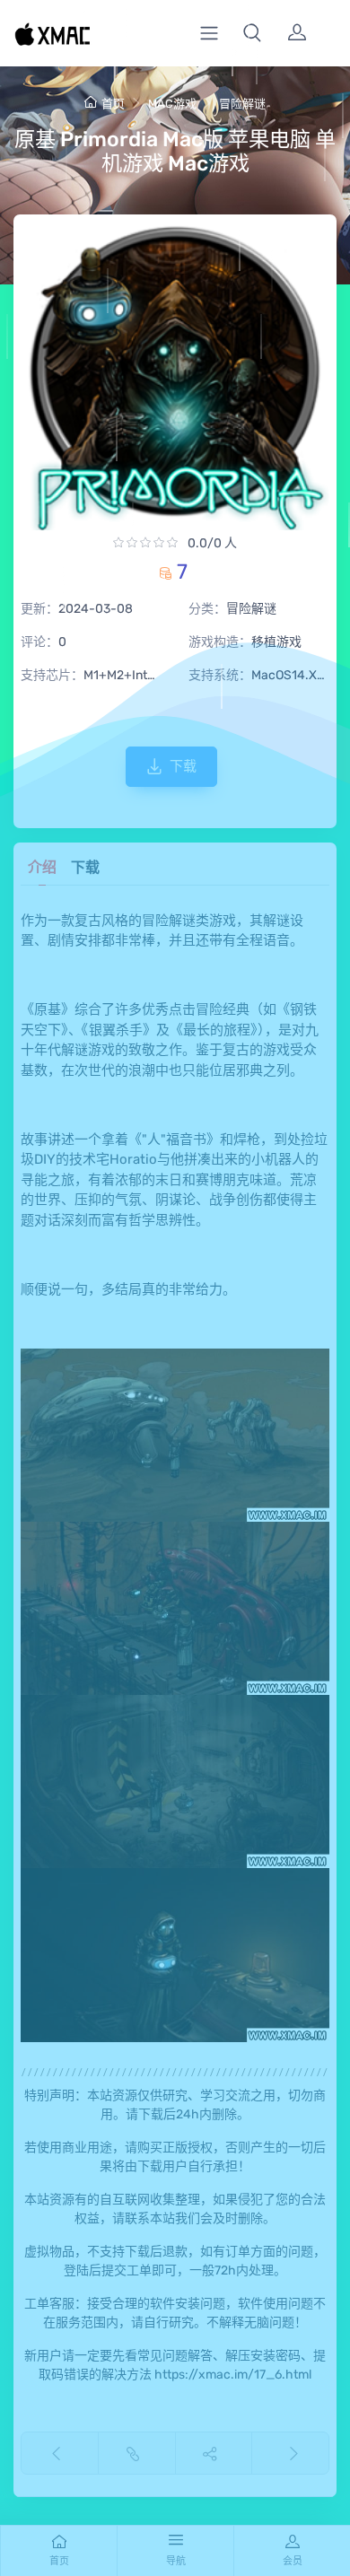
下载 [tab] (85, 867)
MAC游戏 (172, 104)
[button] (252, 33)
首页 (113, 104)
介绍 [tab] (42, 867)
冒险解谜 (242, 104)
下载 (183, 766)
